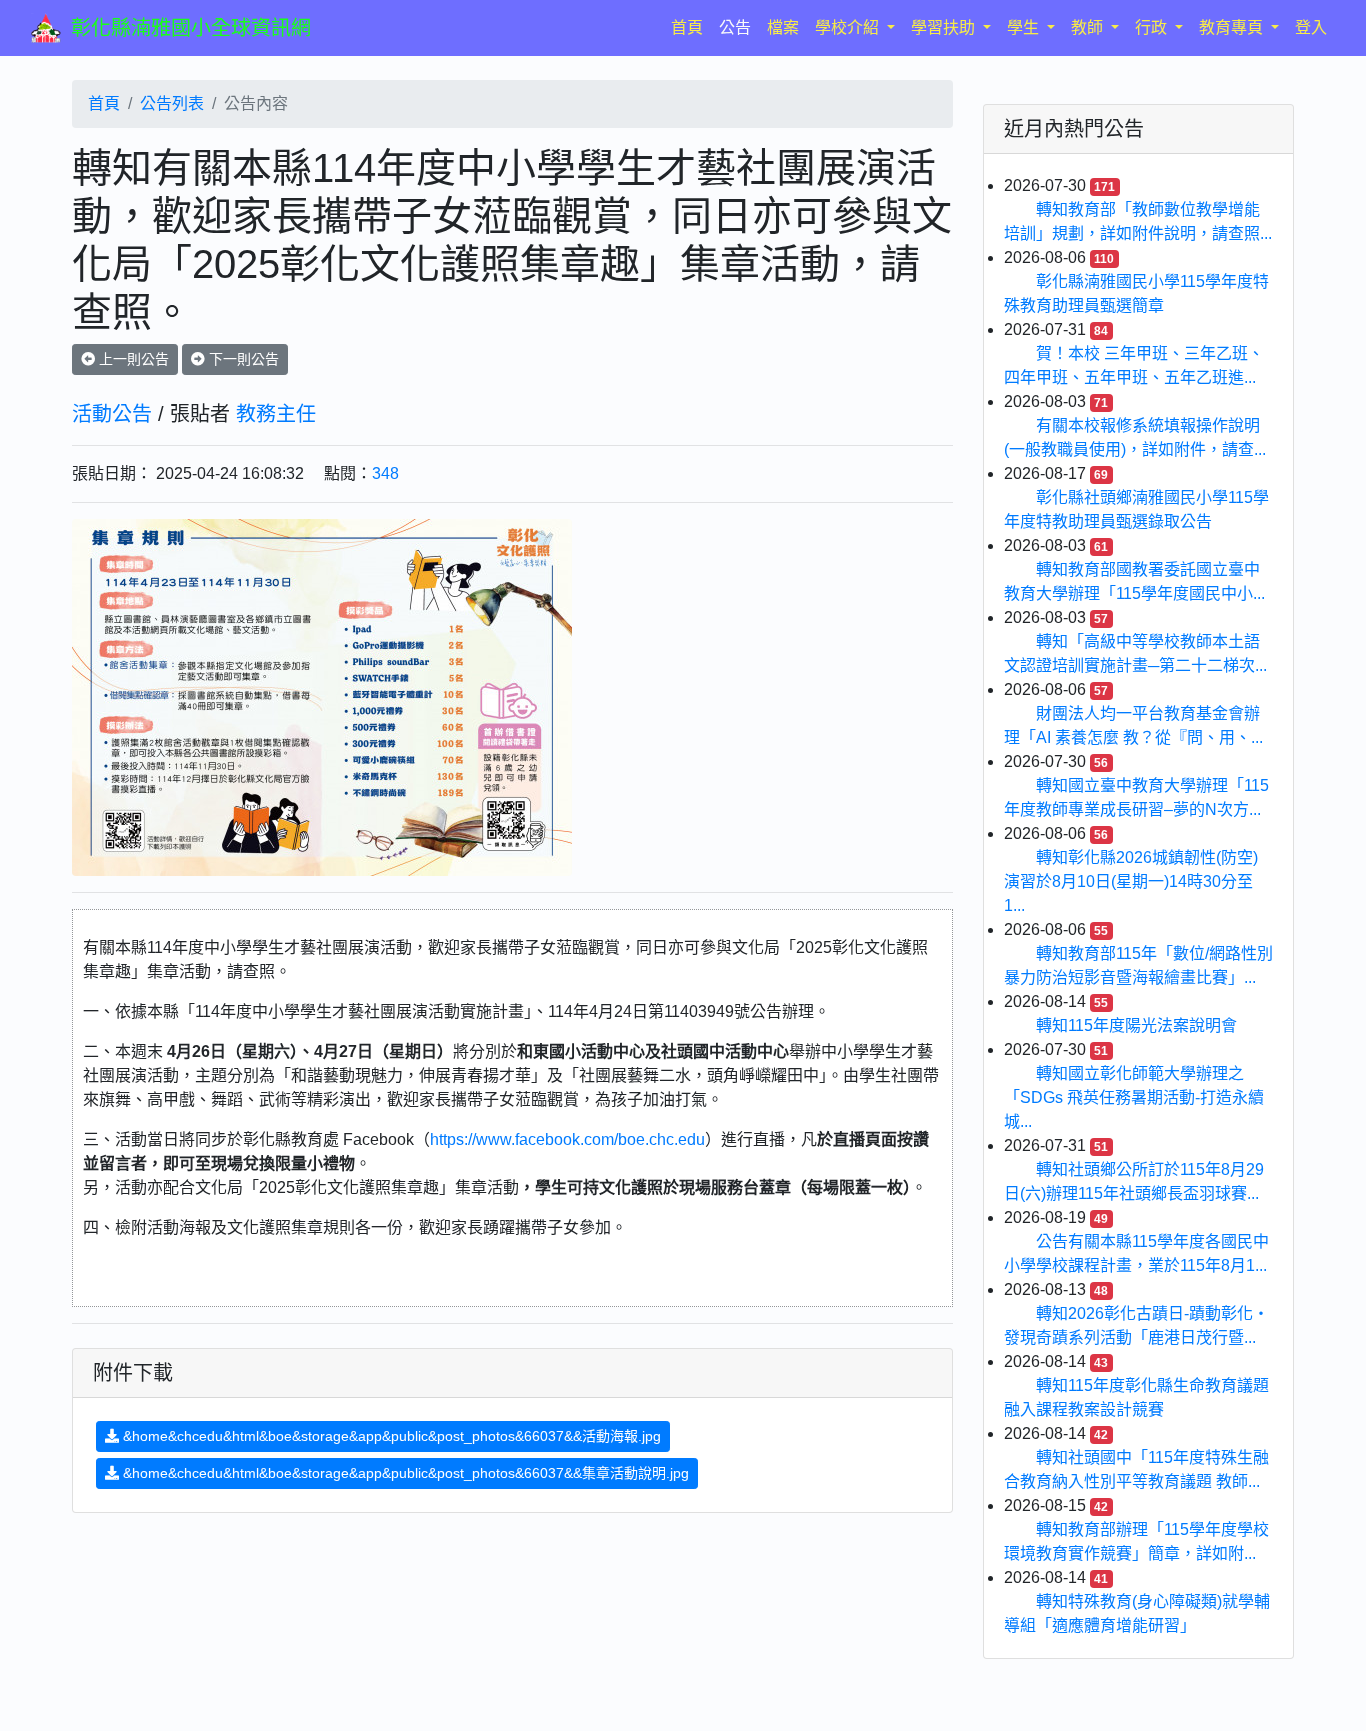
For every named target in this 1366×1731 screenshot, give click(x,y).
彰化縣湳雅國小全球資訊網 (191, 28)
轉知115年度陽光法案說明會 (1136, 1025)
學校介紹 (849, 27)
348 (385, 473)
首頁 (691, 27)
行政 (1153, 27)
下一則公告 (242, 359)
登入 (1311, 27)
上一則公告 (132, 359)
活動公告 (112, 414)
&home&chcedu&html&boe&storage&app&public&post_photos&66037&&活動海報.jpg (390, 1436)
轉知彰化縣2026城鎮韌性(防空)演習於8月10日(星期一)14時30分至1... (1131, 881)
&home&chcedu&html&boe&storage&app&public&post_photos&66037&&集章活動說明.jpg (404, 1473)
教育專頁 (1233, 27)
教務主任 (276, 414)
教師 (1089, 27)
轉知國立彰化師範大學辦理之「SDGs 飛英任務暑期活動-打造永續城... (1134, 1097)
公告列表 (172, 103)
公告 (735, 27)
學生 (1025, 27)
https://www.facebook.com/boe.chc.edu (567, 1139)
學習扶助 (945, 27)
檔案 (783, 27)
